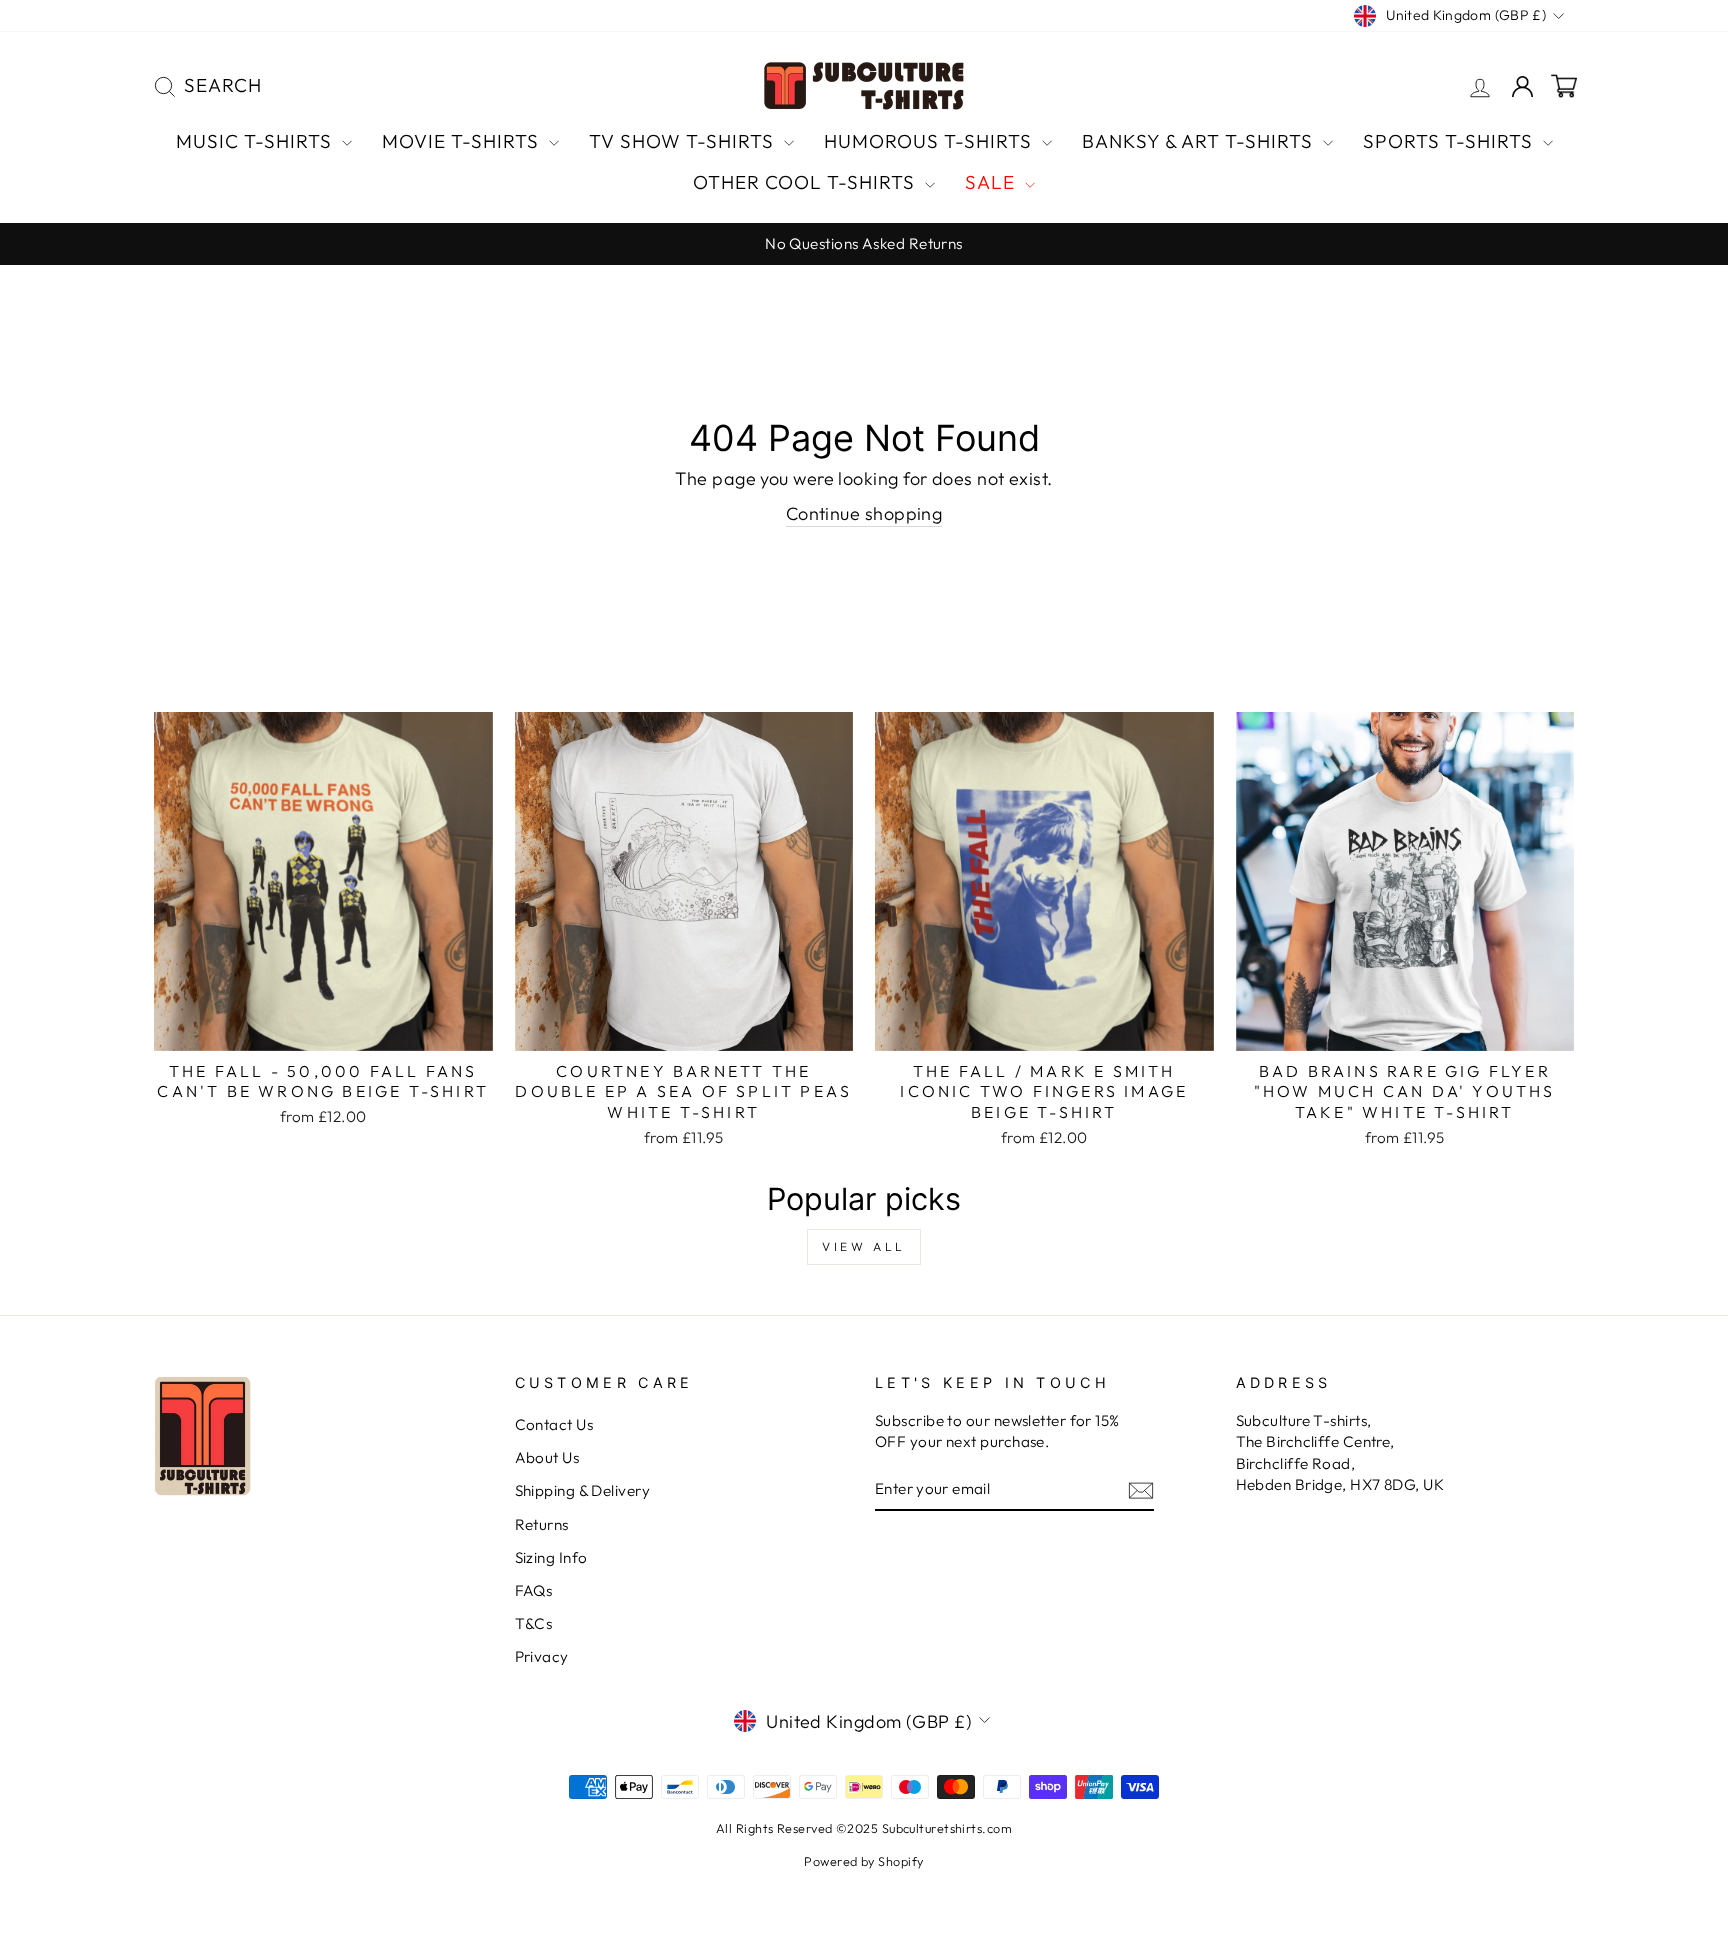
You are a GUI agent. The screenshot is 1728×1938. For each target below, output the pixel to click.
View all (864, 1246)
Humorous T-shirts (930, 141)
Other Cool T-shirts (806, 182)
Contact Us (554, 1424)
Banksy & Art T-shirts (1200, 141)
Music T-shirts (256, 141)
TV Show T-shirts (684, 141)
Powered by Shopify (863, 1861)
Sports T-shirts (1450, 141)
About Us (547, 1457)
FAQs (534, 1590)
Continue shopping (864, 513)
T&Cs (534, 1623)
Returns (542, 1524)
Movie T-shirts (463, 141)
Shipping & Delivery (583, 1490)
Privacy (542, 1656)
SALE (992, 182)
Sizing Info (551, 1557)
